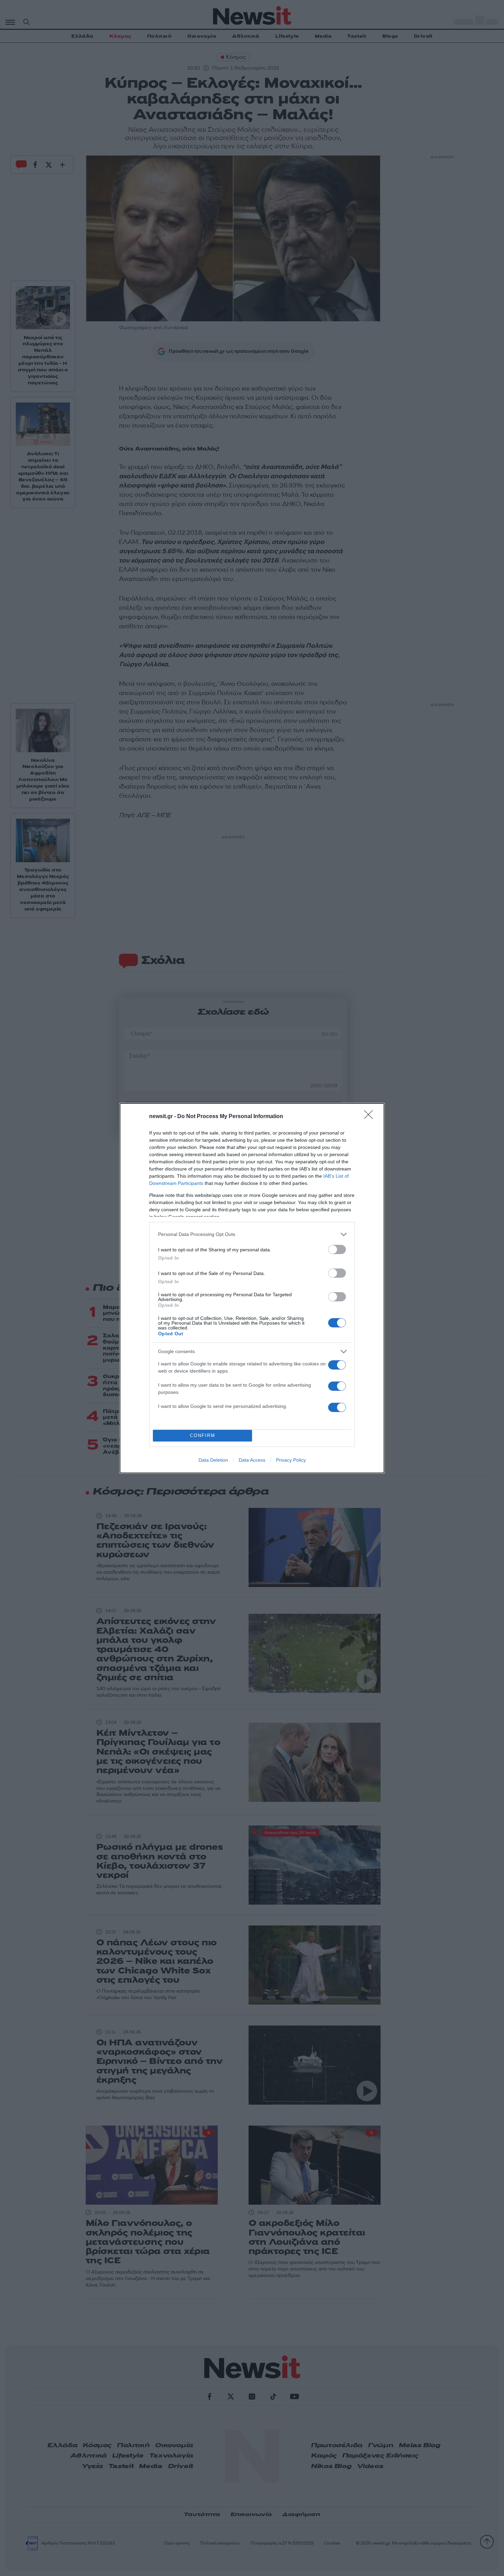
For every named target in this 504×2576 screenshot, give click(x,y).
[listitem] (252, 1234)
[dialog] (252, 1288)
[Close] (371, 1117)
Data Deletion (213, 1460)
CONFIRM (203, 1435)
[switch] (337, 1249)
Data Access (252, 1460)
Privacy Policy (291, 1460)
